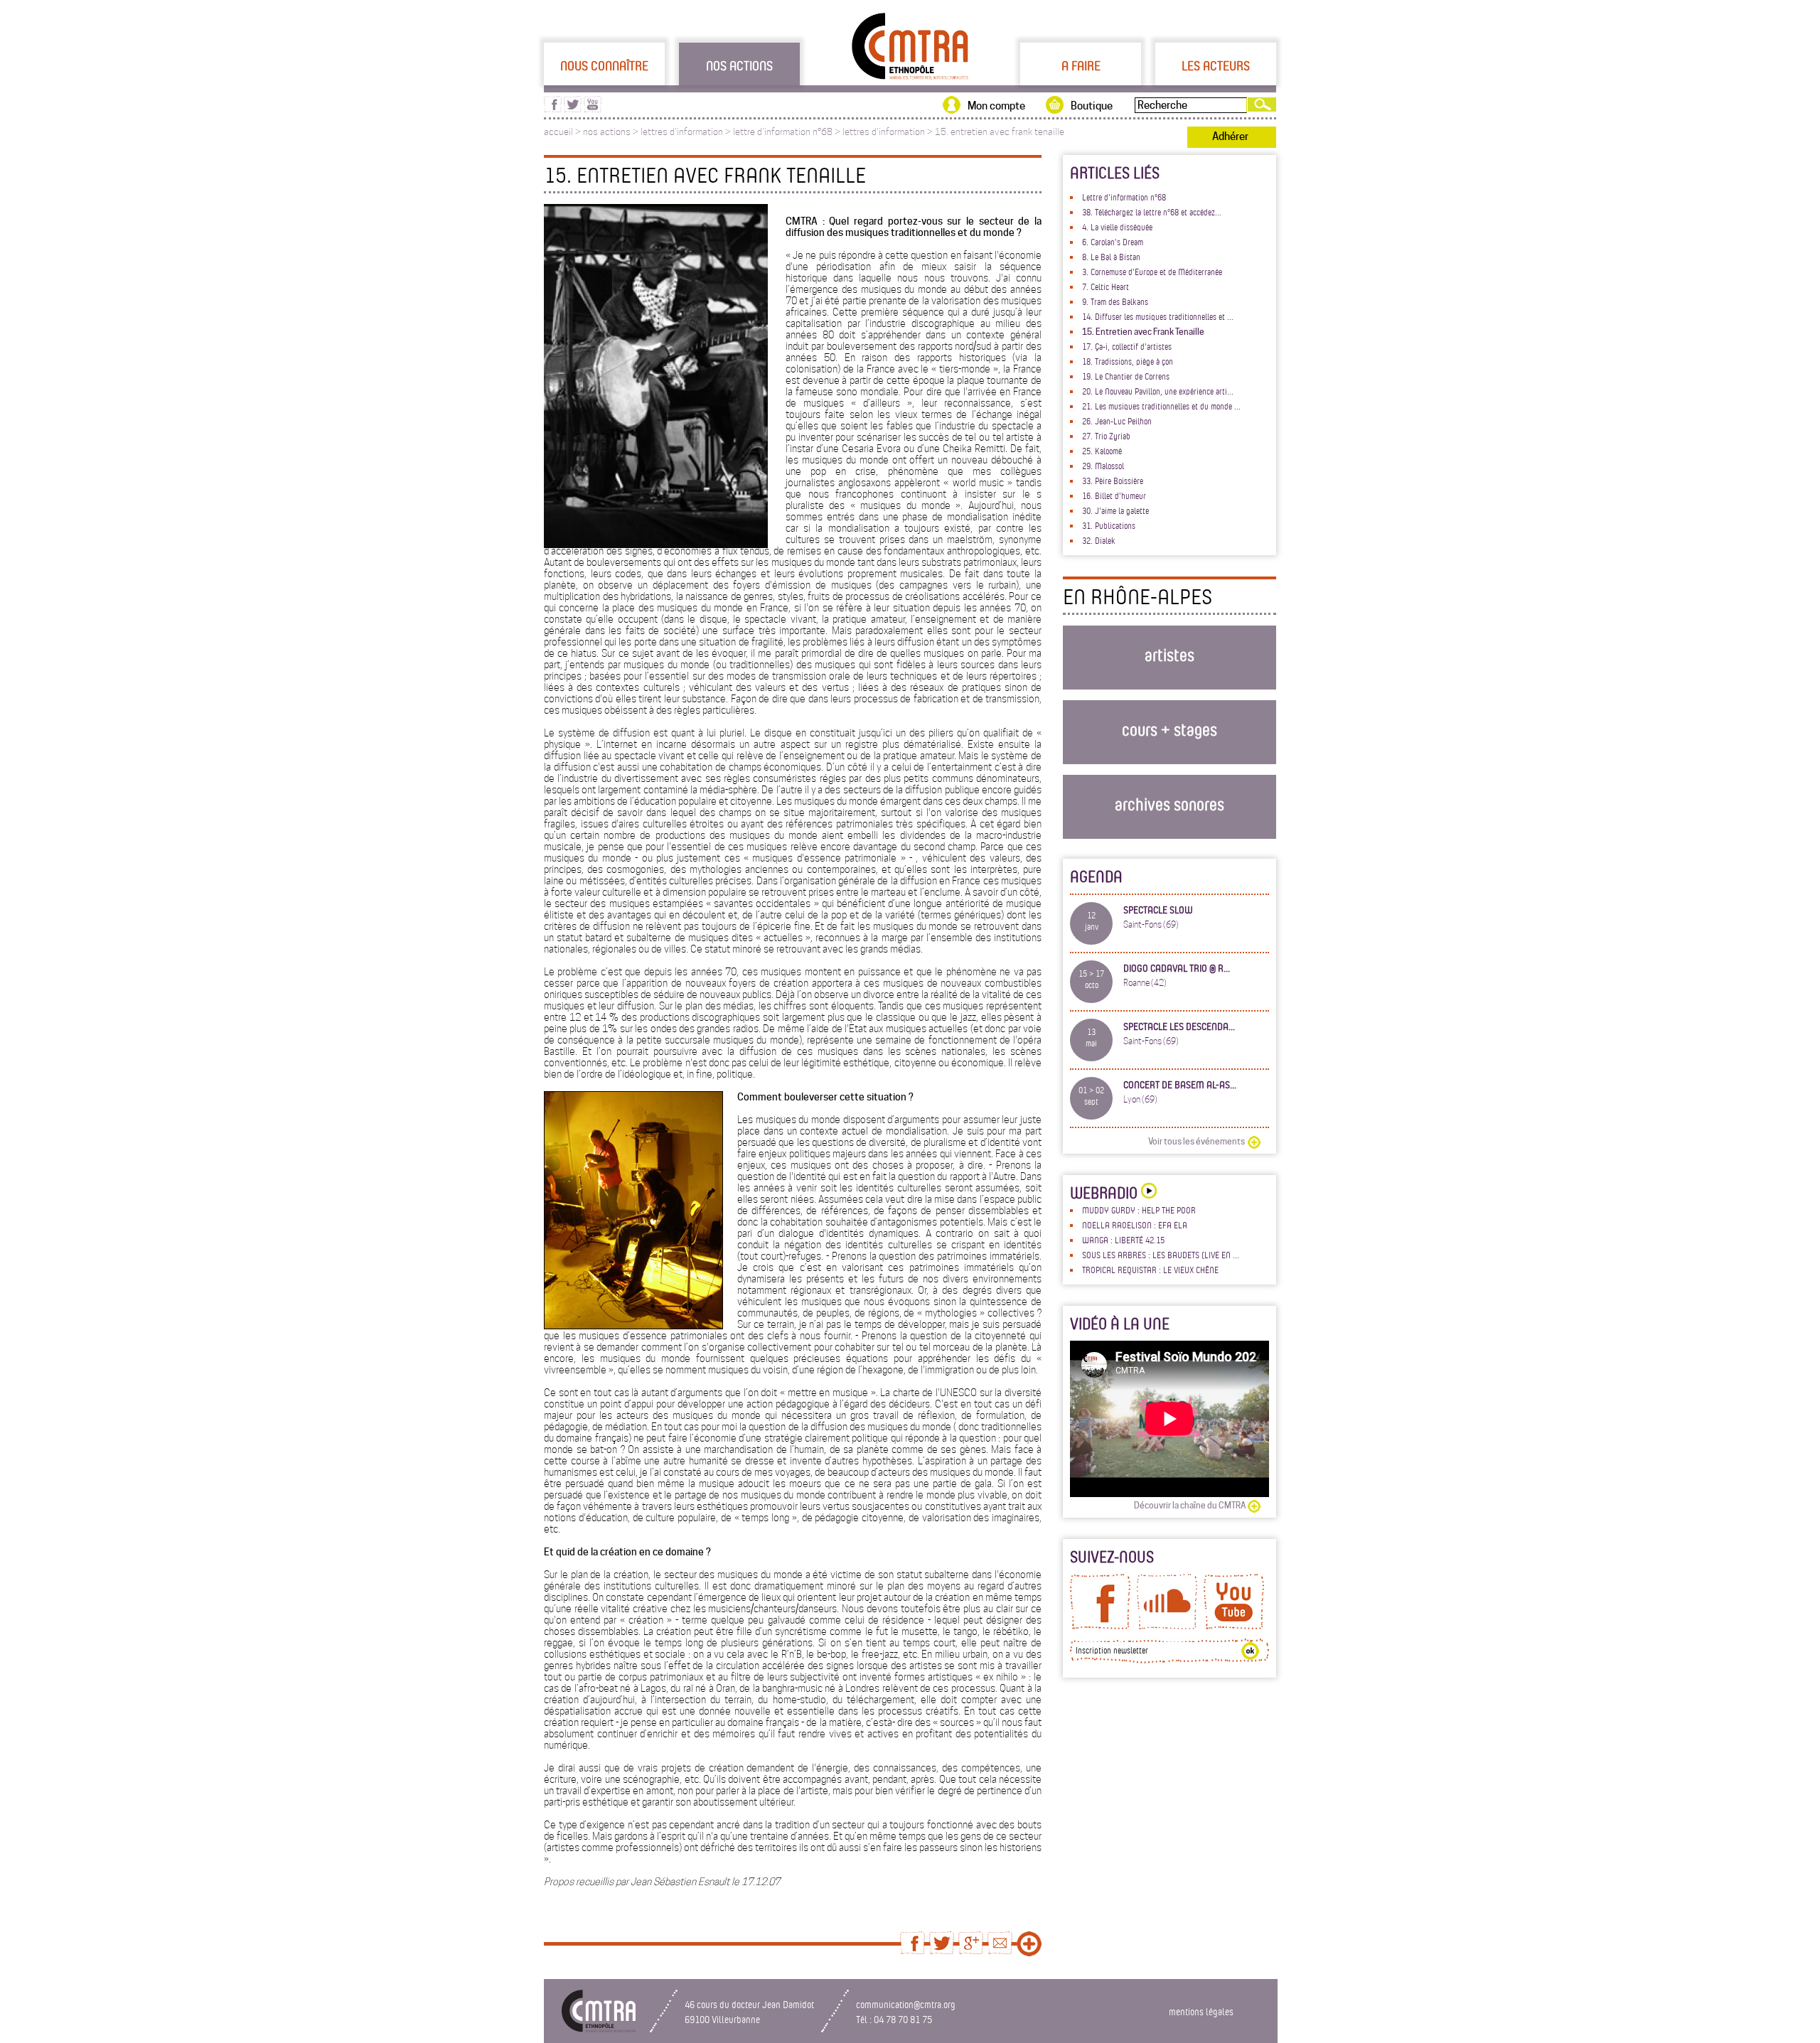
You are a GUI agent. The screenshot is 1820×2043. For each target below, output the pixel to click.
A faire (1081, 65)
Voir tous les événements (1197, 1141)
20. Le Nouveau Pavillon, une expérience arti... (1158, 391)
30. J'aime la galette (1115, 510)
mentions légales (1201, 2011)
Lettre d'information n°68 (1124, 197)
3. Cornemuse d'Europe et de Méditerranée (1152, 272)
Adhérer (1230, 136)
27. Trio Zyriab (1106, 436)
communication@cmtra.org (906, 2004)
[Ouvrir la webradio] (1147, 1192)
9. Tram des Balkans (1115, 301)
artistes (1169, 654)
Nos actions (739, 65)
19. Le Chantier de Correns (1126, 376)
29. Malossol (1103, 466)
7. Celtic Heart (1106, 286)
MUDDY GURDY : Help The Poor (1139, 1210)
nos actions (607, 132)
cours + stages (1169, 729)
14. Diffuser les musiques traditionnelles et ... (1158, 316)
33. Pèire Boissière (1113, 481)
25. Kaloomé (1102, 451)
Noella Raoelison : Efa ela (1135, 1225)
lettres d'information (682, 132)
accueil (558, 132)
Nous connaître (604, 65)
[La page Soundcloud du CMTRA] (1167, 1626)
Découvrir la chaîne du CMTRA (1190, 1505)
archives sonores (1169, 804)
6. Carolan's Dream (1113, 242)
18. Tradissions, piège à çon (1128, 361)
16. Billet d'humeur (1114, 495)
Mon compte (996, 106)
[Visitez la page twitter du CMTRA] (573, 109)
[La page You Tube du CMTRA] (1234, 1626)
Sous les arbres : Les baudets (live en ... (1161, 1255)
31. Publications (1109, 525)
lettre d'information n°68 (783, 132)
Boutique (1092, 106)
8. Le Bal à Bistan (1111, 257)
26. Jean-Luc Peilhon (1117, 421)
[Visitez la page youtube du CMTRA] (593, 109)
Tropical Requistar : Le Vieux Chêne (1150, 1270)
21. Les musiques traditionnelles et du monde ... (1161, 406)
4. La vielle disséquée (1117, 227)
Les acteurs (1216, 65)
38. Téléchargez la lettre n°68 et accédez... (1152, 212)
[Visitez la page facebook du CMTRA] (553, 109)
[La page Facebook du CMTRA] (1100, 1626)
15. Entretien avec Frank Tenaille (1143, 332)
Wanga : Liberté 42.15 (1123, 1240)
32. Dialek (1099, 540)
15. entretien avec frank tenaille (1000, 132)
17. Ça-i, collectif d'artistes (1127, 346)
